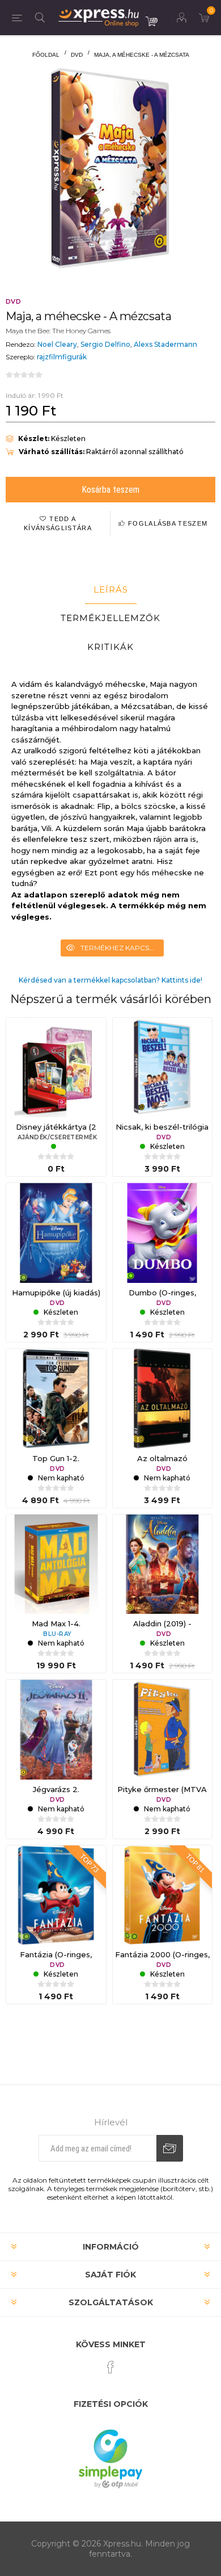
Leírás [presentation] (111, 590)
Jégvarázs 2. (56, 1789)
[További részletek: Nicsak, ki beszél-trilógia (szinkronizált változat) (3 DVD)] (163, 1068)
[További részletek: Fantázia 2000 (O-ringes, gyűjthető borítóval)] (163, 1895)
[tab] (110, 590)
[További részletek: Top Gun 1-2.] (56, 1399)
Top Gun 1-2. (56, 1458)
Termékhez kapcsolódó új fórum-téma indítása (122, 948)
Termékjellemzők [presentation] (110, 618)
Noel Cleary (57, 344)
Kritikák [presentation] (110, 647)
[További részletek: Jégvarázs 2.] (56, 1730)
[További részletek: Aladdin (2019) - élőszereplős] (163, 1564)
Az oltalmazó (162, 1458)
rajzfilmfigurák (62, 357)
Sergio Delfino (105, 344)
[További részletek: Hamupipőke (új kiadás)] (56, 1233)
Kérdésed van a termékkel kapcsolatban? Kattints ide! (110, 980)
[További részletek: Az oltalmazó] (163, 1399)
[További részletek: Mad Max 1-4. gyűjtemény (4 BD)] (56, 1564)
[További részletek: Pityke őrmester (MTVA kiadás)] (163, 1730)
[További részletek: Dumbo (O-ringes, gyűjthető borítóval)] (163, 1233)
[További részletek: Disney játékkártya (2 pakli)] (56, 1068)
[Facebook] (110, 2367)
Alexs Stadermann (165, 344)
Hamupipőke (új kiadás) (56, 1293)
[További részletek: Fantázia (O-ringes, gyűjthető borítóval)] (56, 1895)
